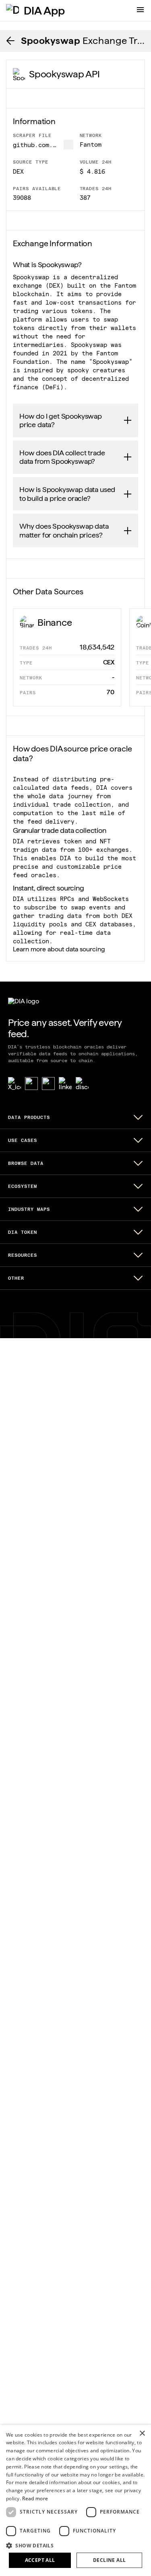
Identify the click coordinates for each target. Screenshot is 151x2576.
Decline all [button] (109, 2560)
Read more (35, 2498)
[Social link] (31, 1084)
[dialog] (75, 2500)
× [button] (142, 2434)
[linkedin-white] (65, 1084)
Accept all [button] (40, 2560)
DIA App (44, 10)
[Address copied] (68, 145)
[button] (75, 2545)
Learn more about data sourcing (59, 949)
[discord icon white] (82, 1084)
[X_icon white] (14, 1084)
